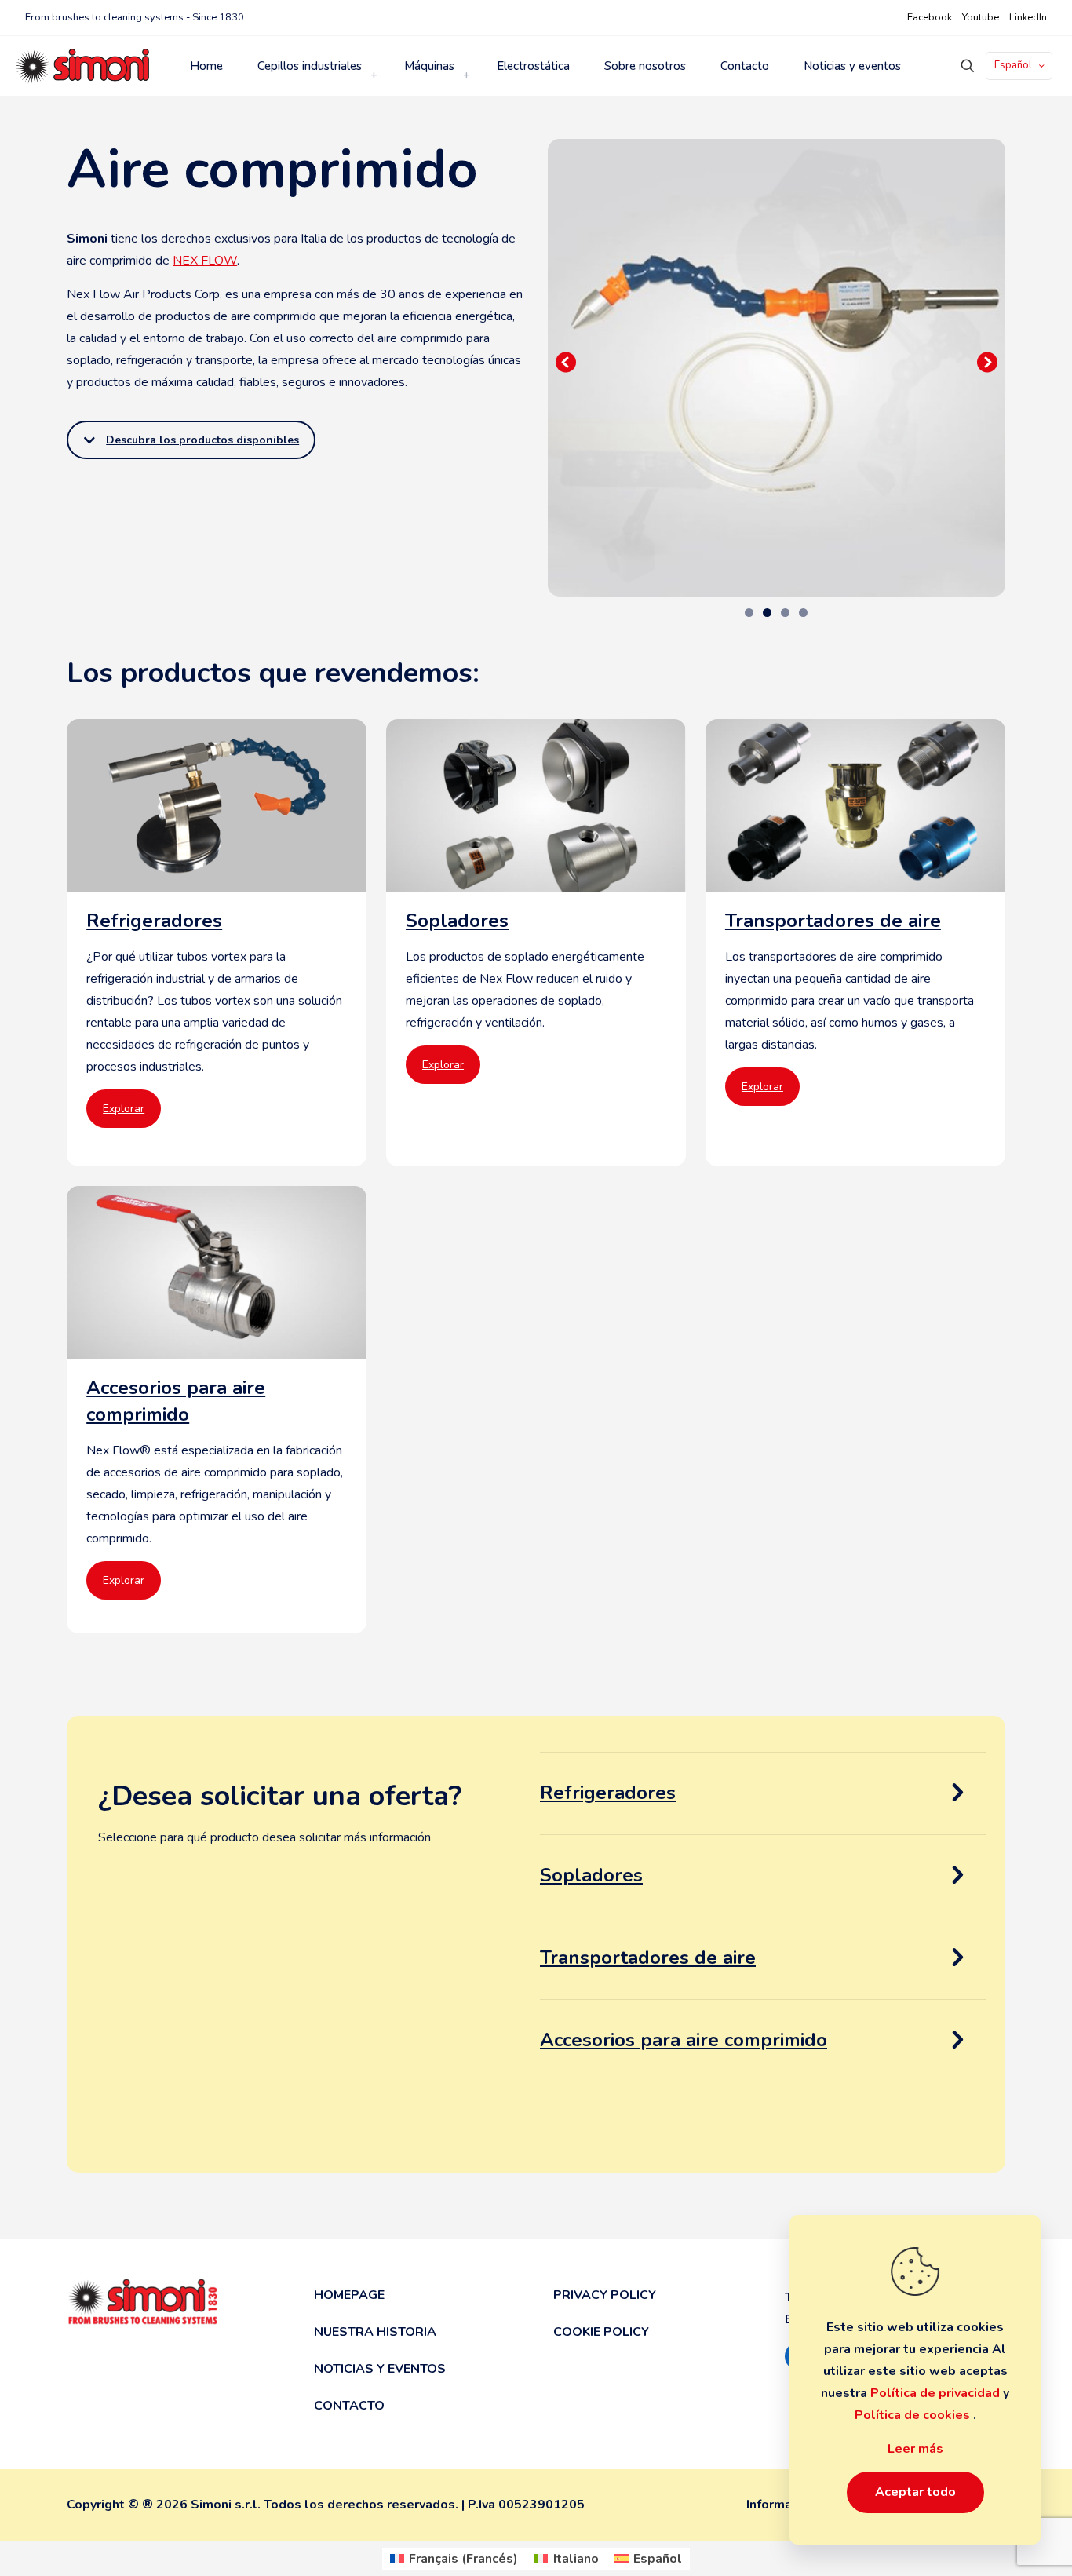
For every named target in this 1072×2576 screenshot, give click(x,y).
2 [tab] (767, 613)
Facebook (930, 17)
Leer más (915, 2449)
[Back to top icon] (1007, 2549)
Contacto (349, 2406)
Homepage (349, 2295)
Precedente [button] (567, 363)
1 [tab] (749, 613)
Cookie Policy (601, 2332)
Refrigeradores (608, 1793)
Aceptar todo (915, 2492)
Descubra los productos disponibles (202, 440)
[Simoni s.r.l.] (82, 66)
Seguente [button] (986, 363)
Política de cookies (914, 2415)
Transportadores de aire (648, 1958)
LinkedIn (1028, 17)
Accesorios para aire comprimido (684, 2040)
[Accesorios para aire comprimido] (217, 1410)
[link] (374, 75)
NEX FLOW (205, 261)
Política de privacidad (937, 2393)
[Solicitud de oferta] (958, 1793)
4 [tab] (803, 613)
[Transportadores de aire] (855, 943)
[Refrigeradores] (217, 943)
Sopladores (591, 1875)
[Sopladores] (536, 943)
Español (1013, 65)
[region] (777, 368)
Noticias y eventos (380, 2369)
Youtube (981, 17)
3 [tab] (785, 613)
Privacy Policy (605, 2295)
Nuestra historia (375, 2332)
